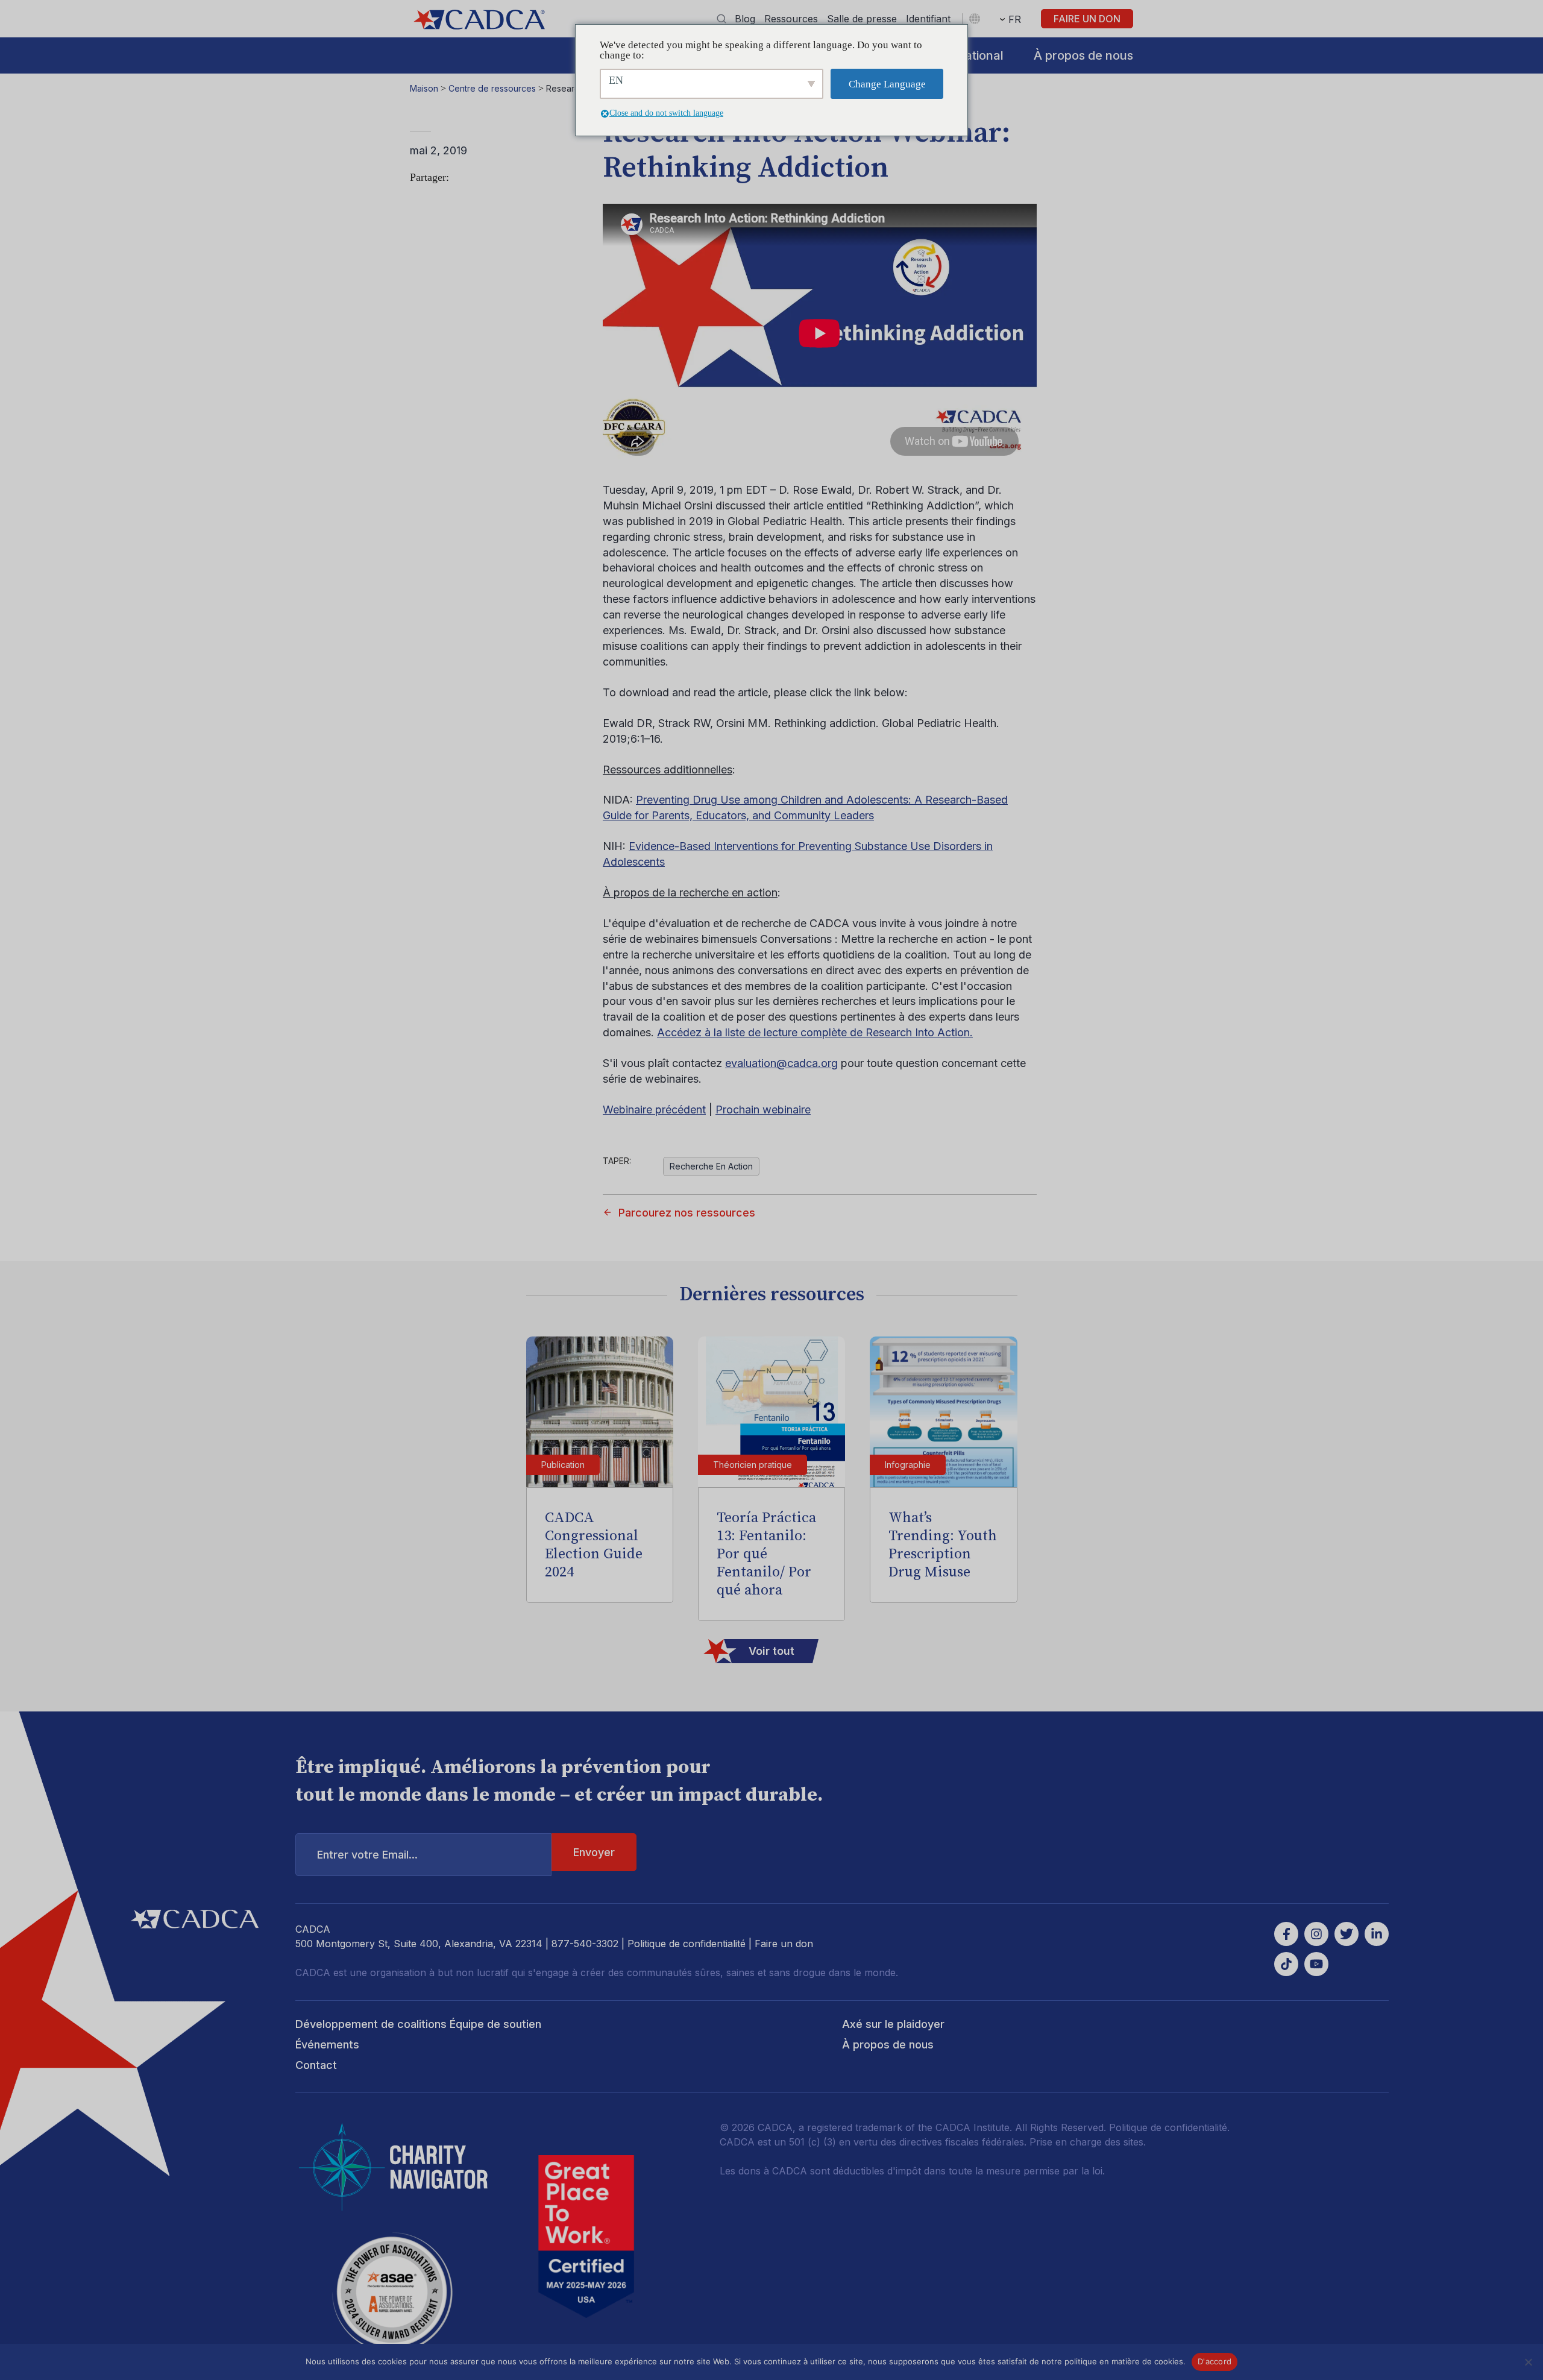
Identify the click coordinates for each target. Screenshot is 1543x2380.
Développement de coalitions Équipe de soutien (418, 2024)
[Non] (1528, 2362)
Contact (316, 2065)
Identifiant (928, 19)
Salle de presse (862, 19)
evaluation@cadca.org (781, 1063)
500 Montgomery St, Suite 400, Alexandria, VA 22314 (419, 1944)
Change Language (887, 84)
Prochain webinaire (763, 1110)
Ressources (791, 19)
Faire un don (1087, 19)
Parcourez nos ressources (687, 1213)
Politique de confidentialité (687, 1944)
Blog (745, 19)
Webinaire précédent (654, 1110)
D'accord (1215, 2361)
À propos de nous (1083, 55)
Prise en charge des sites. (1088, 2142)
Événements (327, 2045)
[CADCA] (479, 20)
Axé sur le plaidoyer (893, 2024)
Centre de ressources (492, 88)
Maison (424, 88)
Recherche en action (711, 1166)
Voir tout (771, 1651)
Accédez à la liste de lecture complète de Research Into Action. (815, 1032)
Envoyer (594, 1852)
